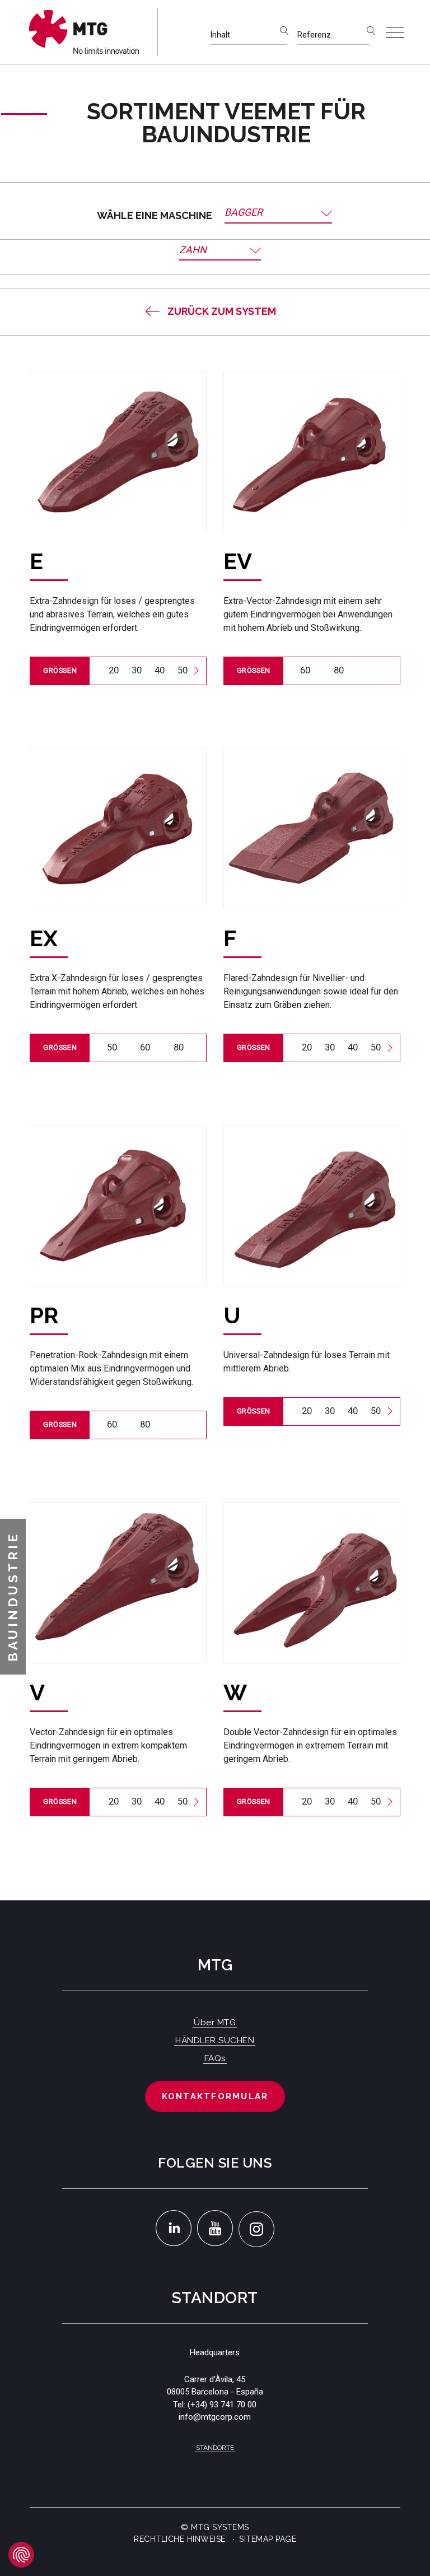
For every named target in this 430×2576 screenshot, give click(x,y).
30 (137, 670)
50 (183, 670)
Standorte (215, 2448)
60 (305, 670)
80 (339, 670)
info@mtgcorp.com (215, 2417)
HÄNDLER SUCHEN (215, 2040)
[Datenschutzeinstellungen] (21, 2555)
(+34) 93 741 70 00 (222, 2405)
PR (44, 1315)
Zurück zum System (222, 311)
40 (160, 670)
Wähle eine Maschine (155, 215)
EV (238, 561)
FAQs (215, 2058)
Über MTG (215, 2022)
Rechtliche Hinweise (180, 2539)
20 (114, 670)
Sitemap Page (268, 2539)
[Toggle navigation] (395, 32)
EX (44, 938)
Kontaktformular (215, 2096)
